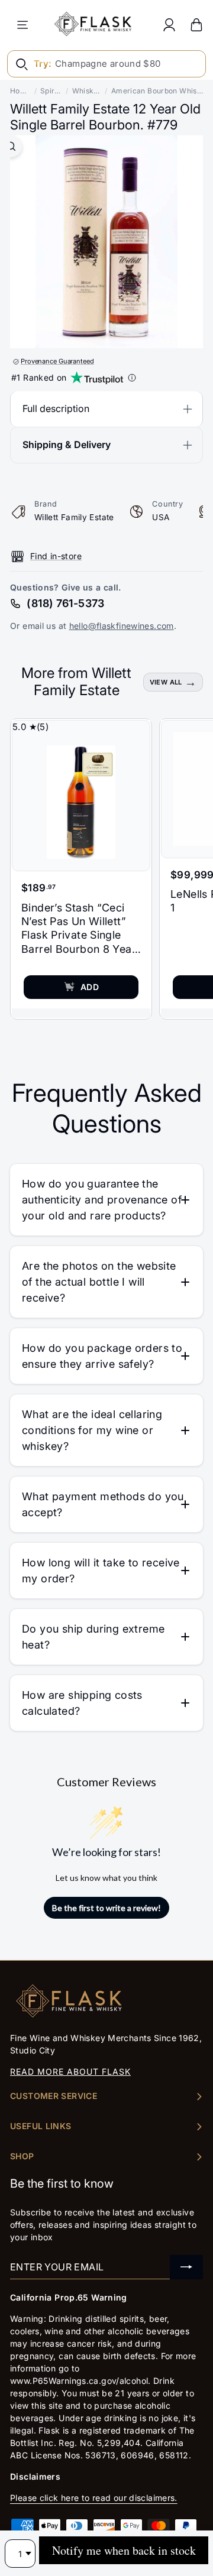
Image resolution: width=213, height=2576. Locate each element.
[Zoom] (11, 146)
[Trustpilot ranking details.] (132, 378)
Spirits (51, 91)
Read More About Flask (70, 2071)
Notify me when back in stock (124, 2550)
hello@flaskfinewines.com (122, 626)
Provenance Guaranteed (57, 361)
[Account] (169, 25)
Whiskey (87, 91)
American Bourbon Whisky (157, 91)
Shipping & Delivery (67, 445)
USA (161, 517)
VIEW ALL (166, 682)
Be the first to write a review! (106, 1908)
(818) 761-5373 (65, 603)
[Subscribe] (186, 2267)
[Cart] (196, 25)
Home (20, 91)
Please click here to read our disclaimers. (94, 2498)
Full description (56, 408)
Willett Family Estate (74, 517)
